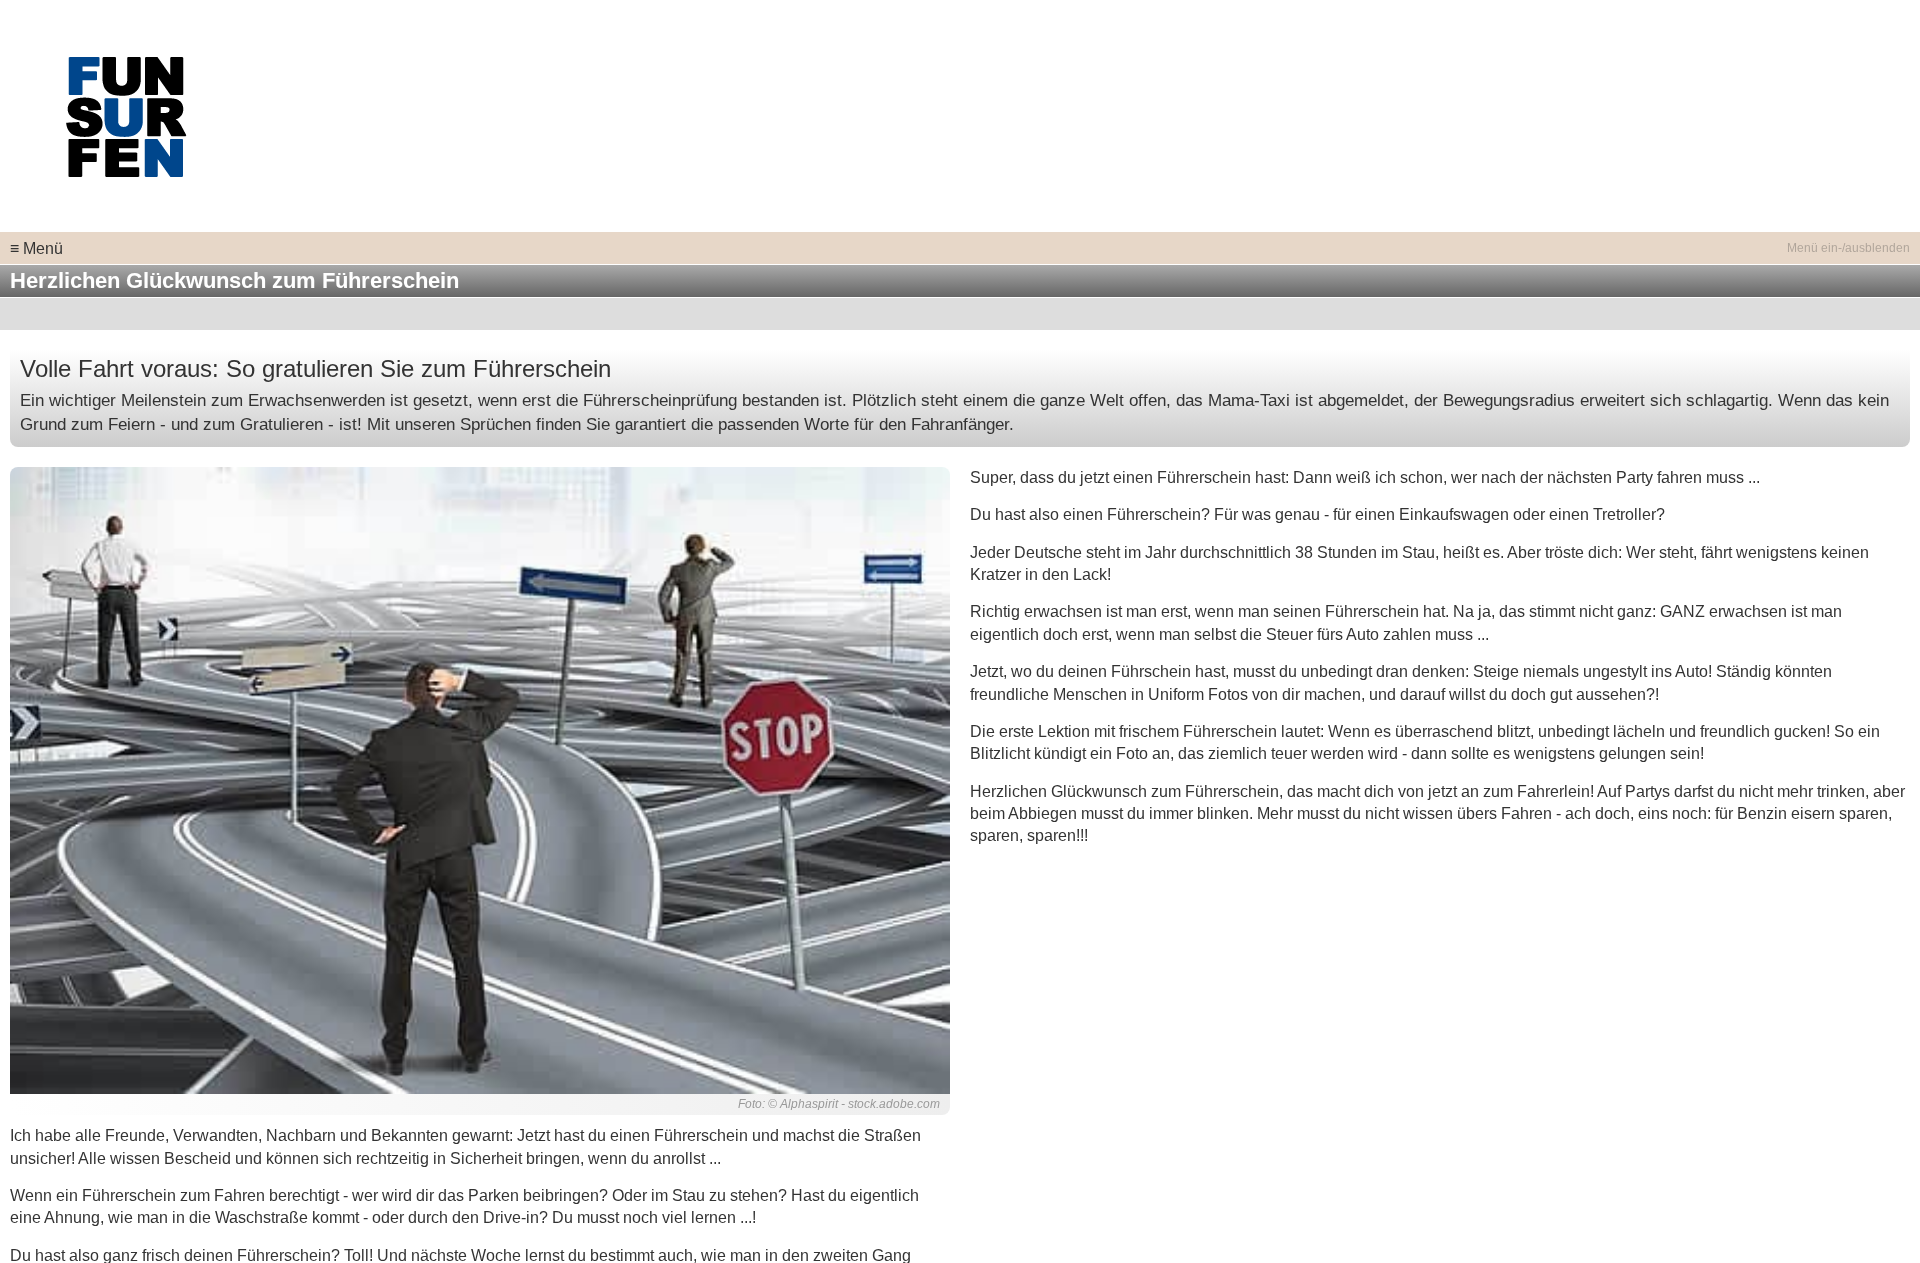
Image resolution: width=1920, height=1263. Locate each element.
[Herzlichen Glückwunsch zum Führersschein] (480, 779)
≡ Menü (36, 248)
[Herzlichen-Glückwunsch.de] (126, 114)
